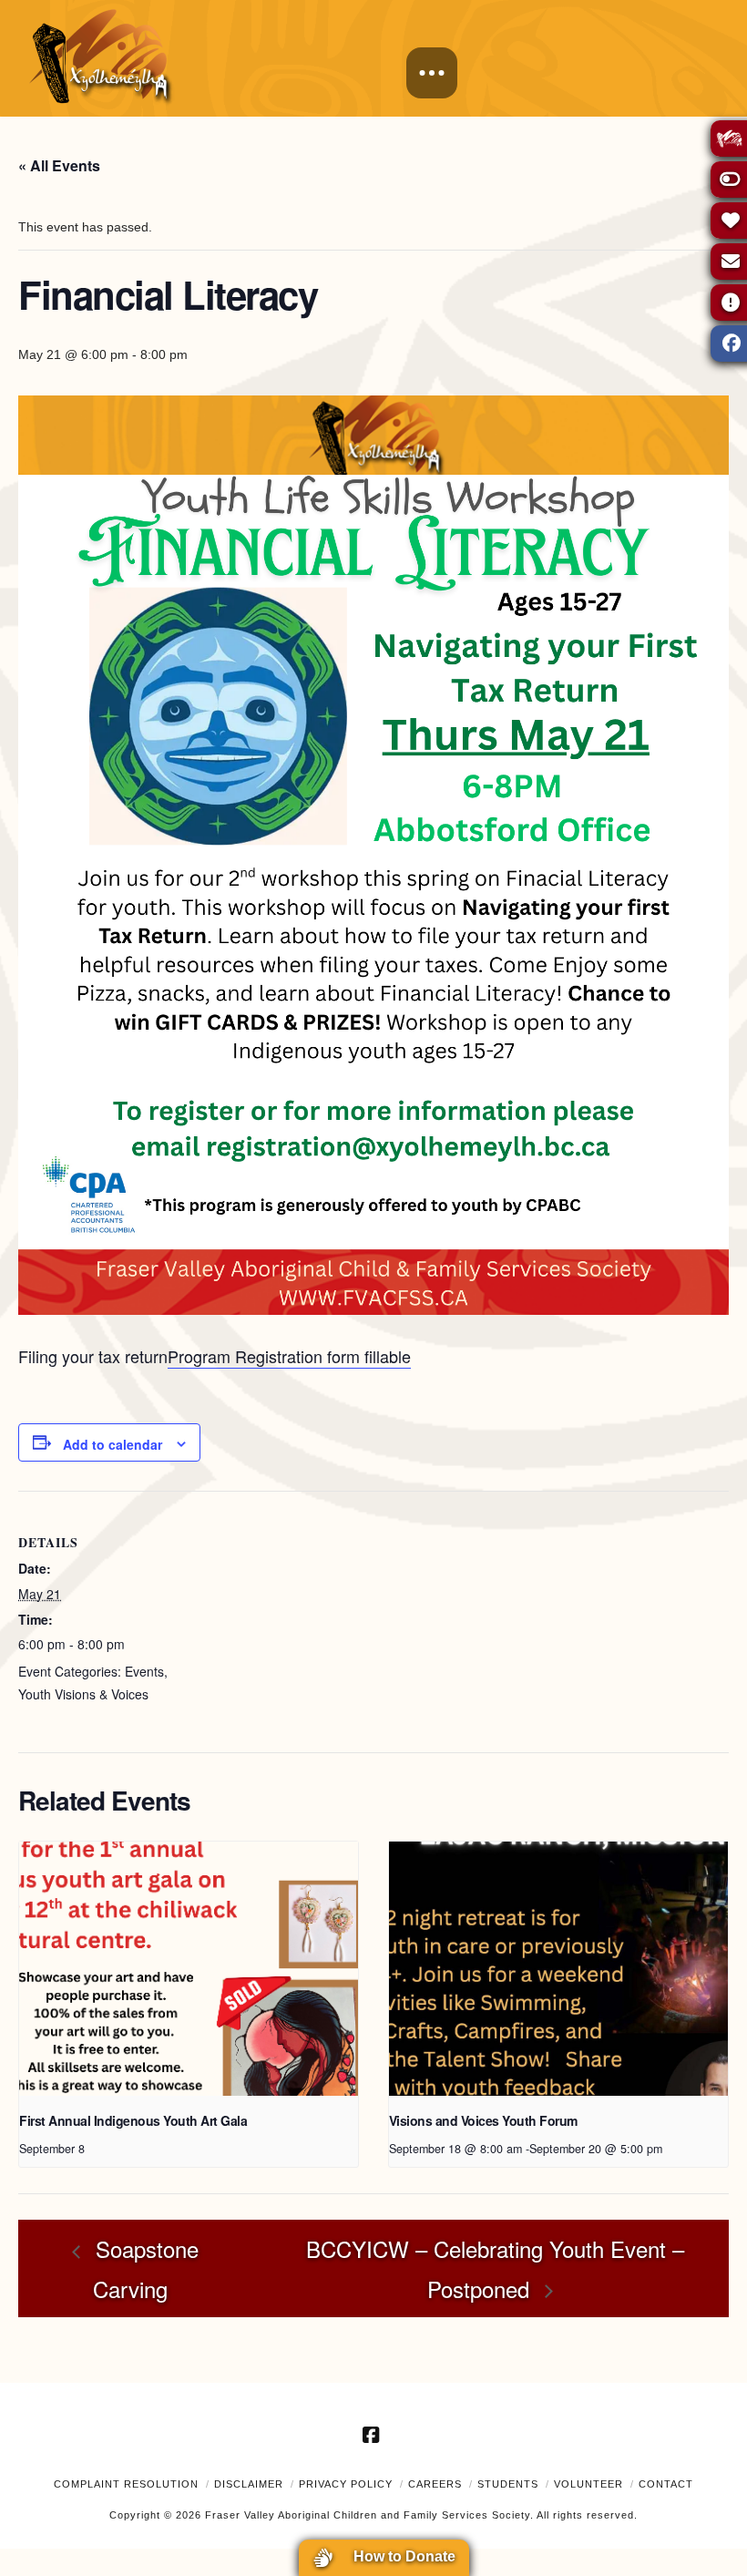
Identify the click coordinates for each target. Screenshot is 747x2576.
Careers (435, 2484)
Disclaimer (249, 2484)
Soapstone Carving (144, 2268)
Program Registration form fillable (289, 1356)
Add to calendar (113, 1444)
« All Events (59, 165)
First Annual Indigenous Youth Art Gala (133, 2120)
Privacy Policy (346, 2484)
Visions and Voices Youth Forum (483, 2120)
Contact (666, 2484)
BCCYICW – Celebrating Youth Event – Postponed (495, 2268)
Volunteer (588, 2484)
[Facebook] (373, 2435)
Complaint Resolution (126, 2484)
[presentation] (189, 1969)
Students (508, 2484)
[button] (432, 73)
